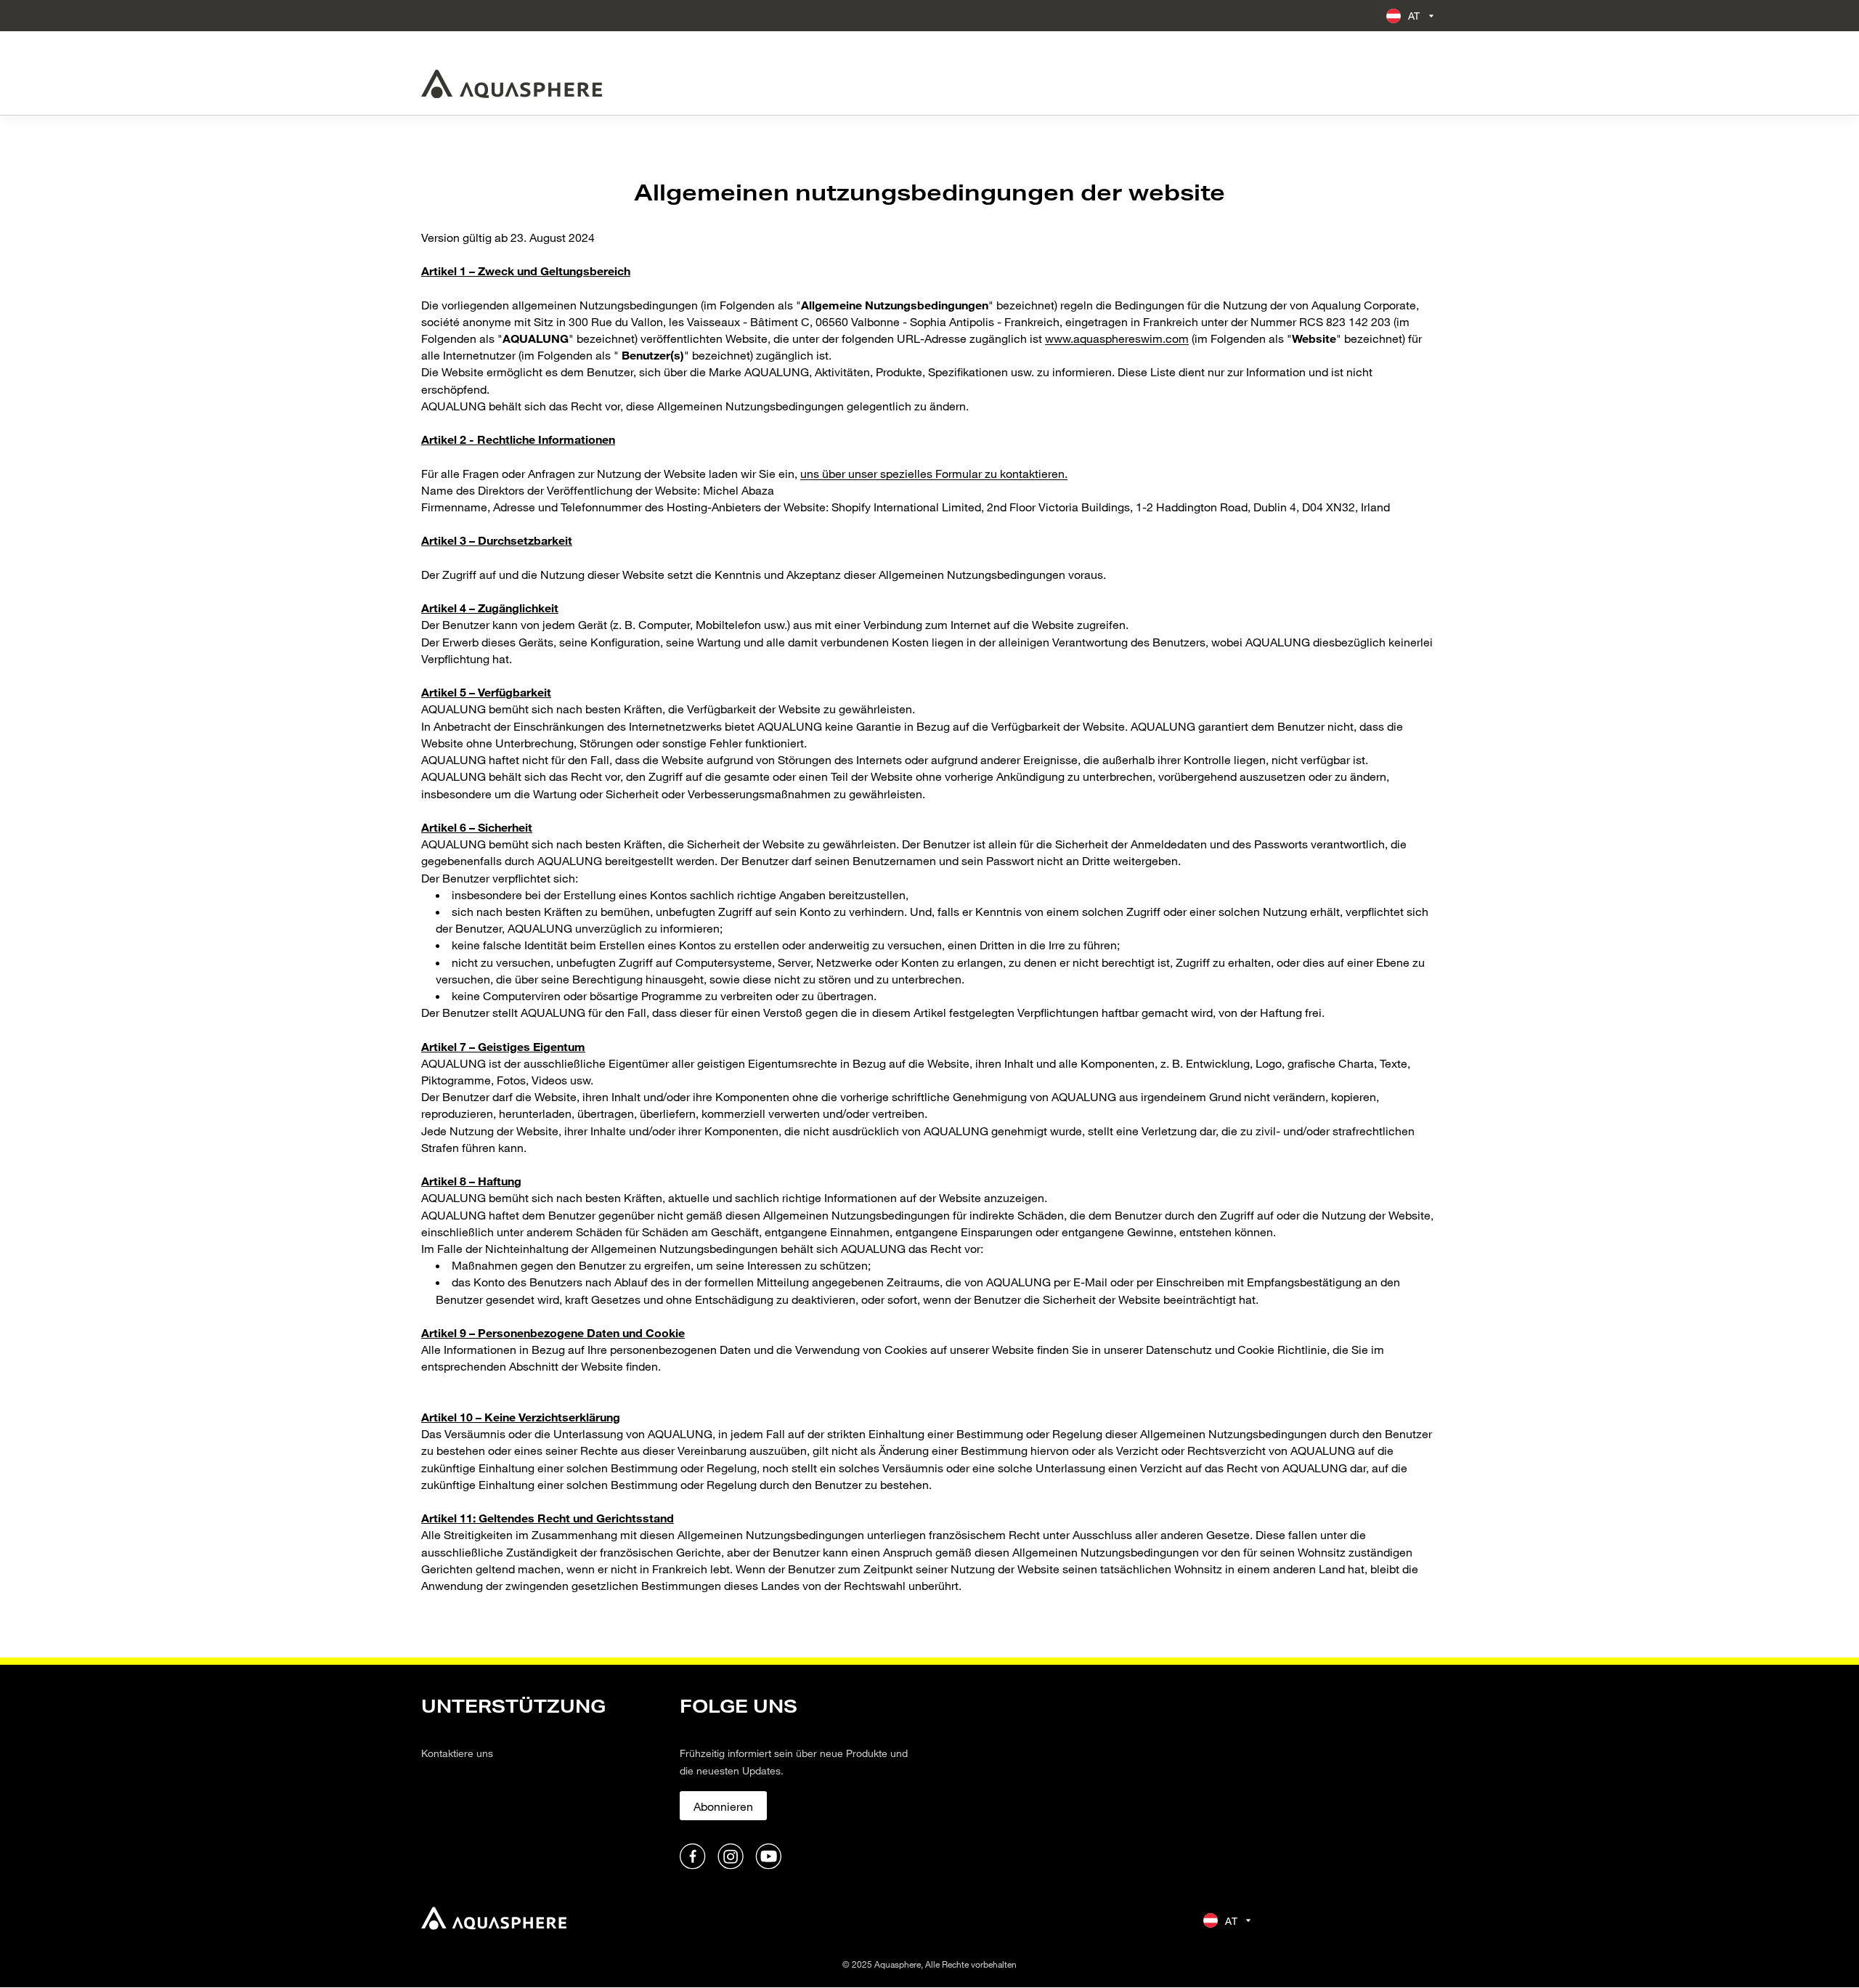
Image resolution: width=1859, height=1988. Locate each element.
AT (1414, 16)
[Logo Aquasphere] (512, 84)
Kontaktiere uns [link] (457, 1753)
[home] (494, 1920)
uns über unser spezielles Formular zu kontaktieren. (934, 473)
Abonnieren (723, 1806)
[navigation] (542, 1784)
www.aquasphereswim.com (1117, 338)
